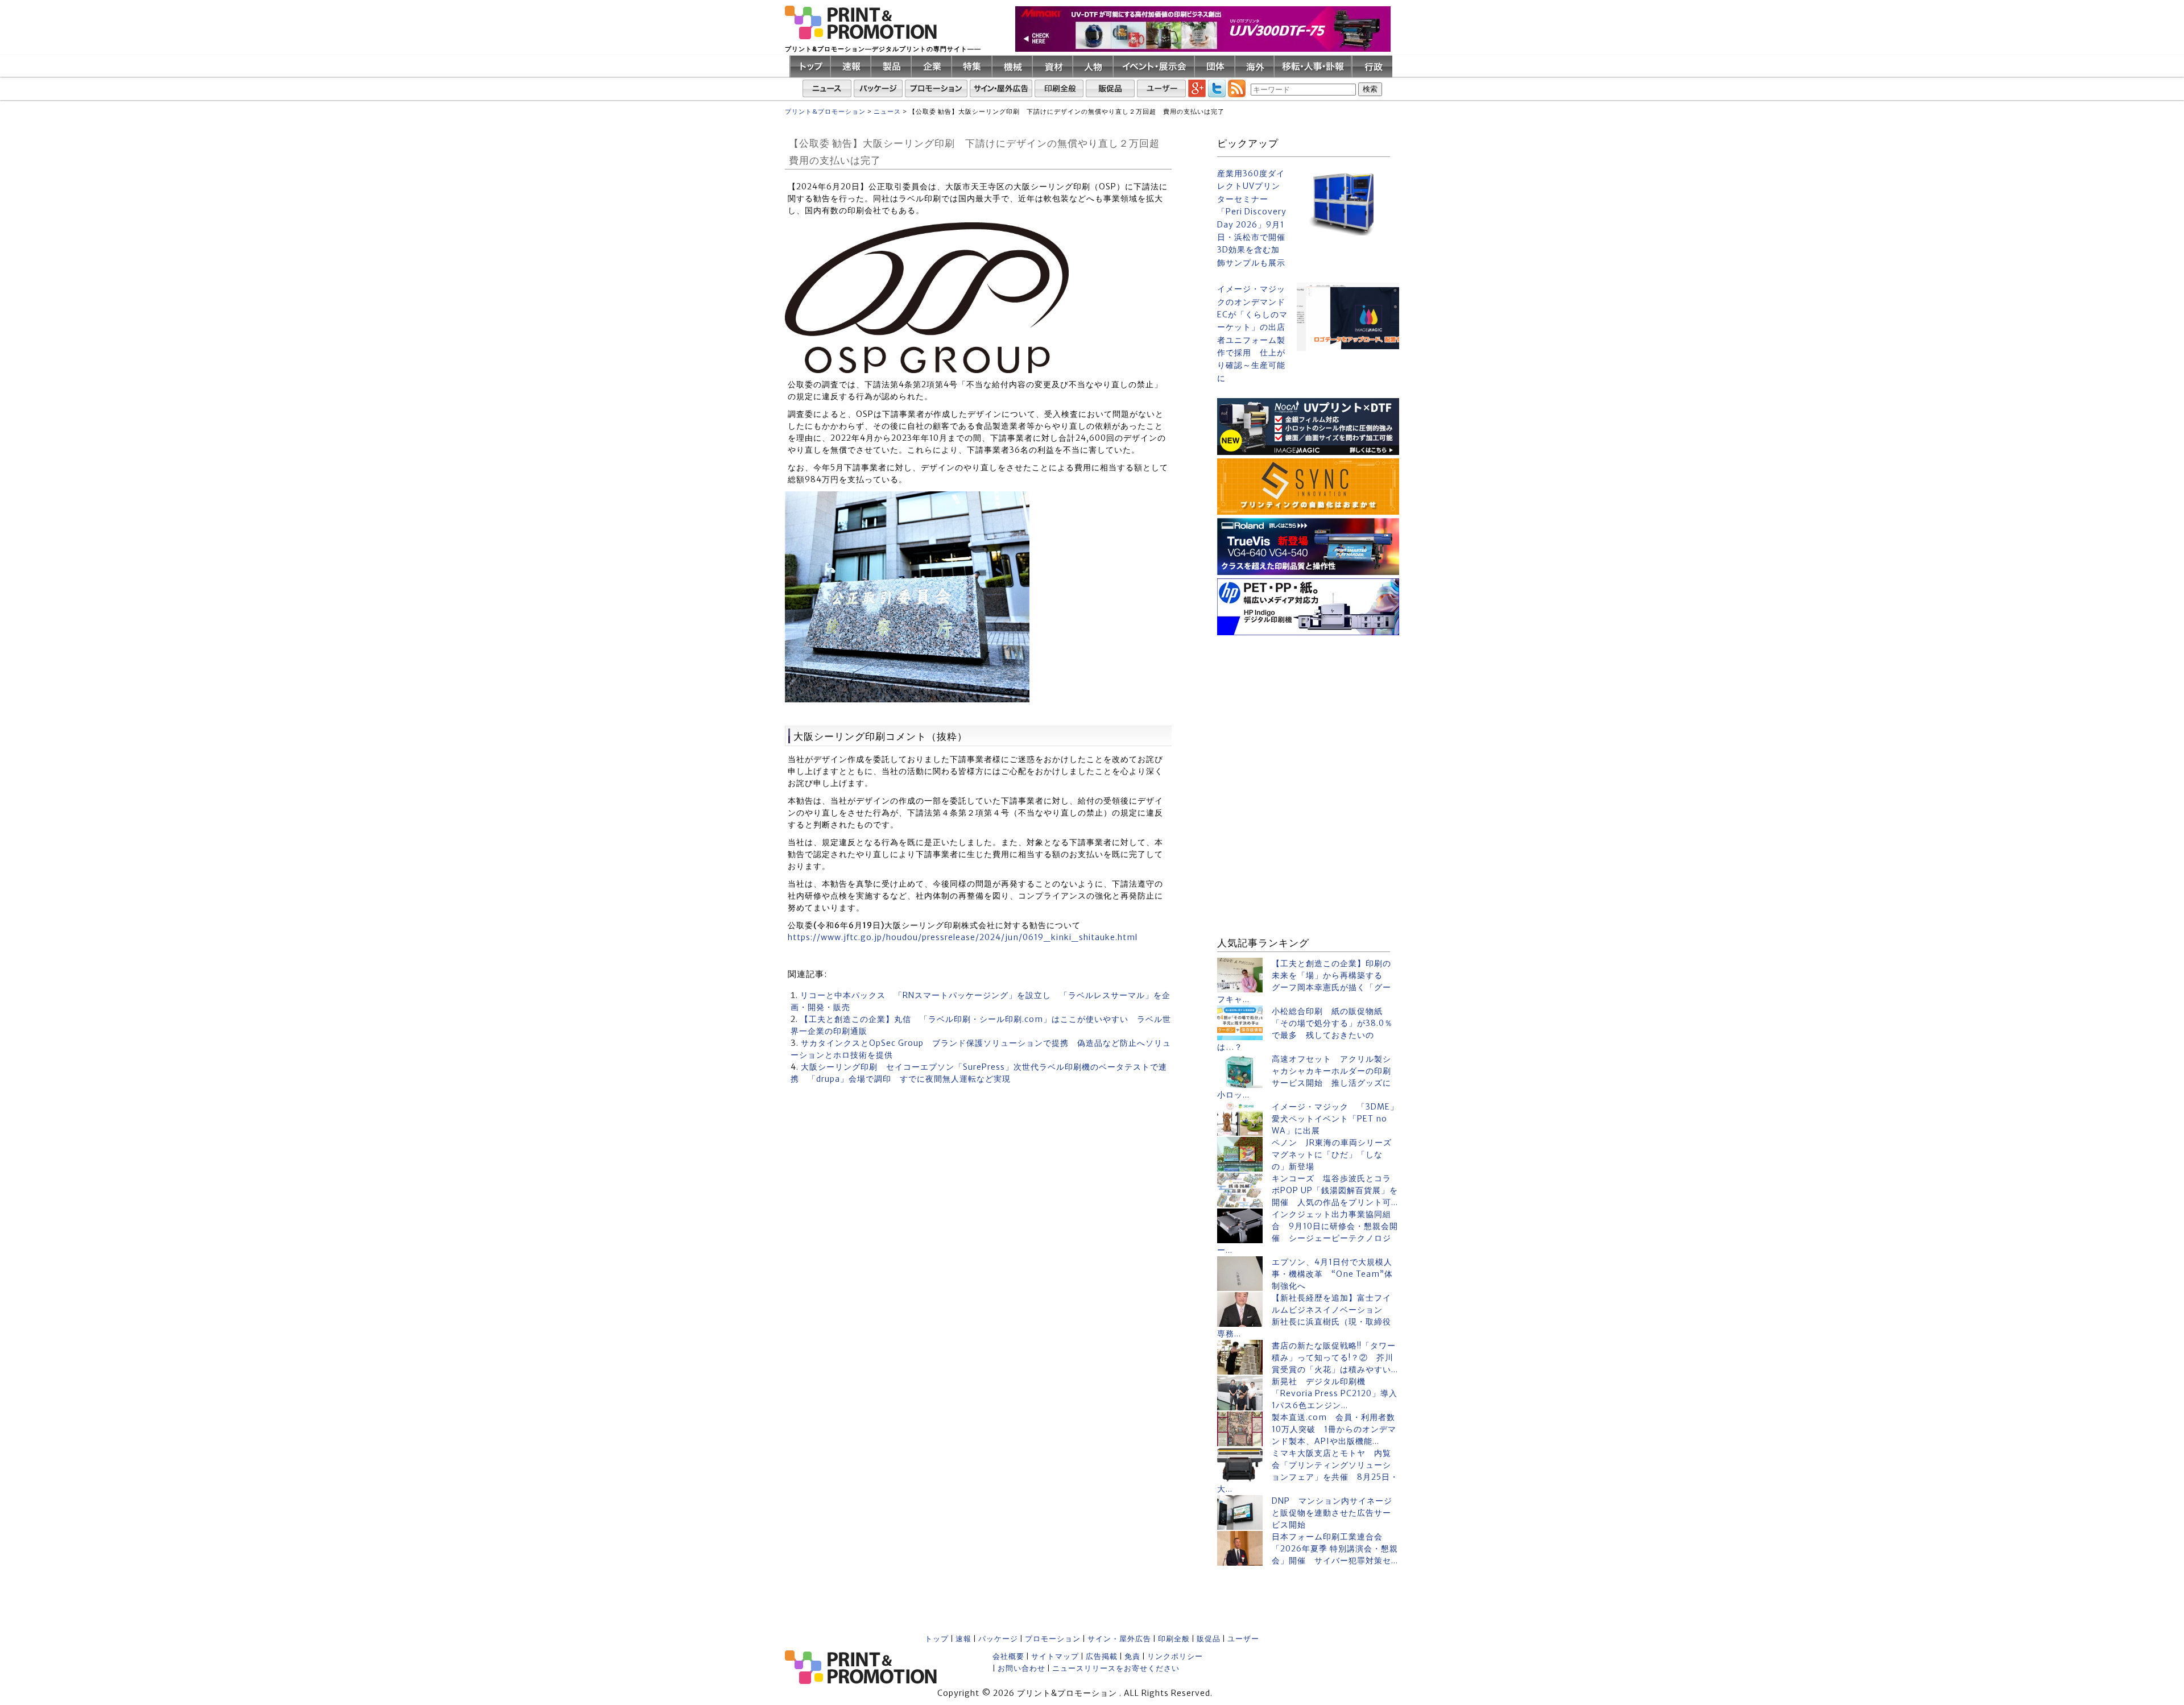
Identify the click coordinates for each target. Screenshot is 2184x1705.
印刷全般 (1174, 1639)
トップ (937, 1639)
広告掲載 (1102, 1656)
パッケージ (998, 1639)
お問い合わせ (1021, 1668)
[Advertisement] (1308, 710)
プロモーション (1053, 1639)
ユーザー (1243, 1639)
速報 (963, 1639)
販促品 (1209, 1639)
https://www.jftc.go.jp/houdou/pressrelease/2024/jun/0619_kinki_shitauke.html (963, 937)
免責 (1132, 1656)
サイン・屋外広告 (1119, 1639)
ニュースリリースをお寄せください (1116, 1668)
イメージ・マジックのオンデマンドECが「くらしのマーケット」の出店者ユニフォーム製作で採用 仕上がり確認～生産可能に (1252, 334)
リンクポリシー (1175, 1656)
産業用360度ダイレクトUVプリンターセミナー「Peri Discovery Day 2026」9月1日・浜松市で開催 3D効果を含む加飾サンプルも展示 (1252, 218)
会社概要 (1008, 1656)
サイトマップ (1055, 1656)
